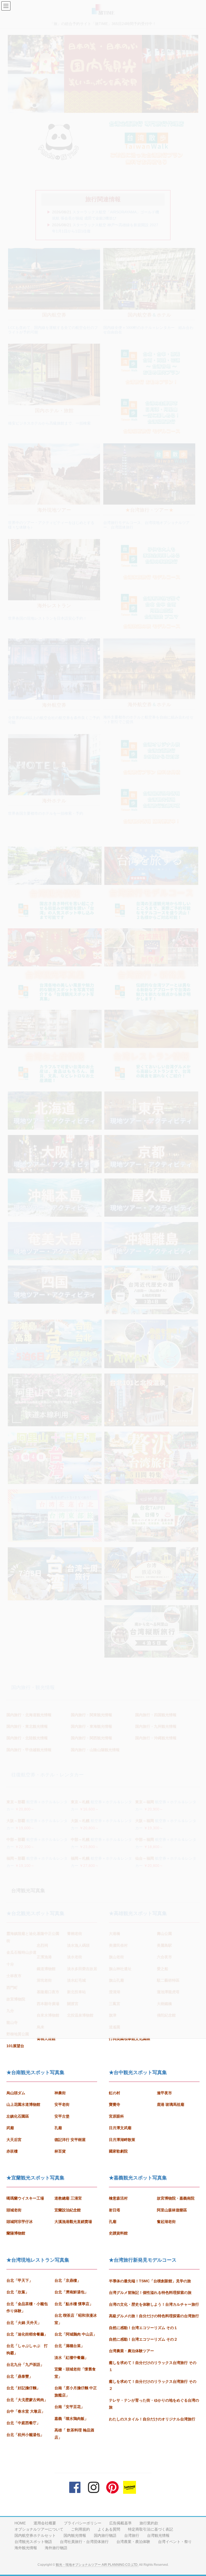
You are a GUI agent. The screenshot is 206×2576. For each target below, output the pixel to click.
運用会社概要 (45, 2523)
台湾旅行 (132, 2535)
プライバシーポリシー (83, 2523)
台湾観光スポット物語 (33, 2542)
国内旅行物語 (105, 2535)
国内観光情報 (75, 2535)
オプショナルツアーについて (39, 2529)
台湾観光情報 (158, 2535)
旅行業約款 (149, 2523)
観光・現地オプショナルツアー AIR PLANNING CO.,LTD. (97, 2565)
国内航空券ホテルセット (35, 2535)
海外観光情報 (26, 2548)
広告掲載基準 (120, 2523)
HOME (20, 2523)
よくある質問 (109, 2529)
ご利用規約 (80, 2529)
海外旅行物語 (56, 2548)
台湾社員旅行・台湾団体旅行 (84, 2542)
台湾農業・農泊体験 (133, 2542)
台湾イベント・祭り (175, 2542)
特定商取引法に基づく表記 (150, 2529)
